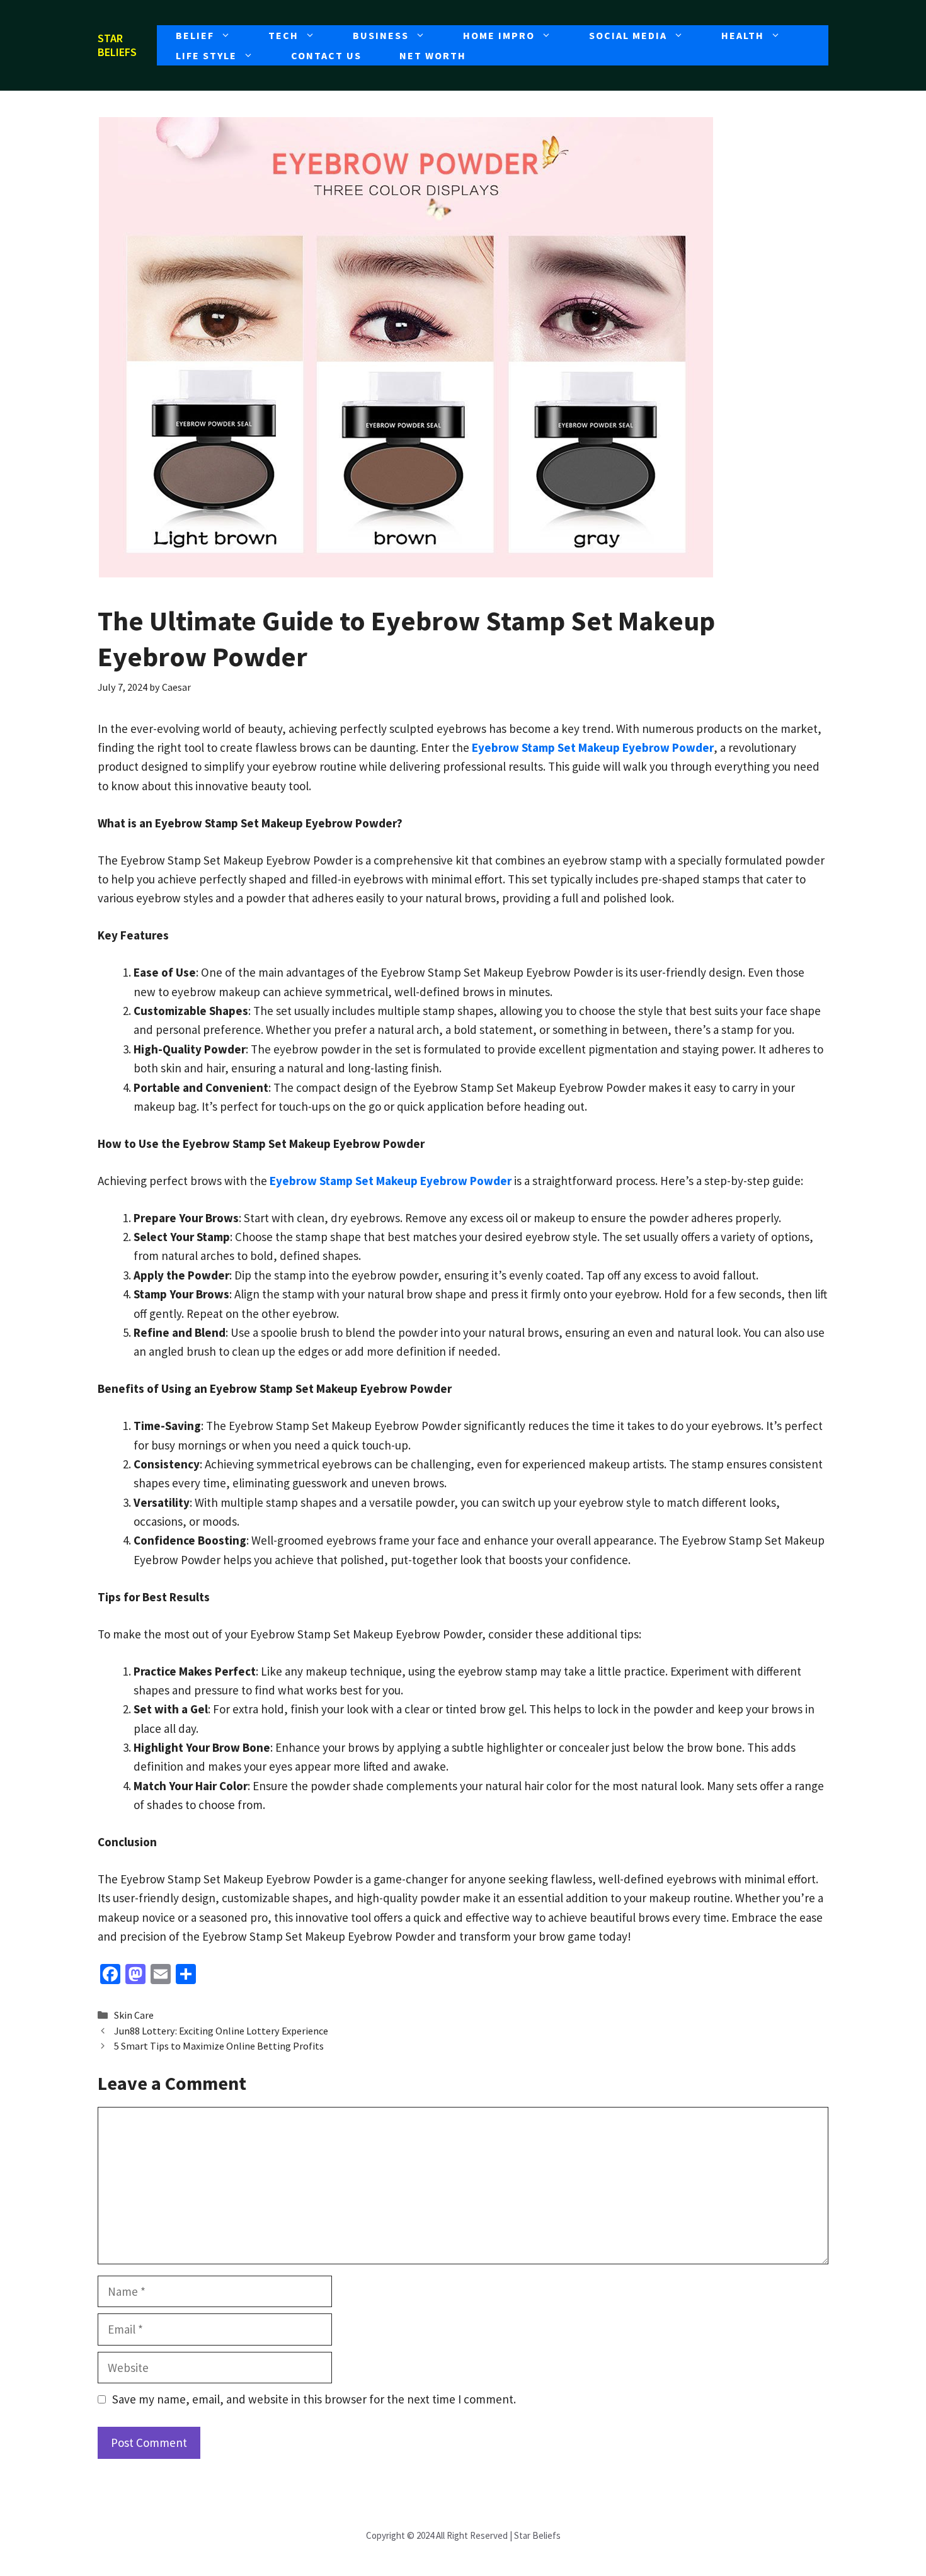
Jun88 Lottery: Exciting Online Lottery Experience (221, 2031)
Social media (628, 35)
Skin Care (134, 2015)
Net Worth (433, 55)
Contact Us (326, 55)
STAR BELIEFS (117, 45)
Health (743, 35)
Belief (195, 35)
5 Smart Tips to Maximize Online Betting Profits (219, 2046)
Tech (283, 35)
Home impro (499, 35)
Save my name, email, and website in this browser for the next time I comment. (314, 2399)
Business (381, 35)
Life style (206, 55)
